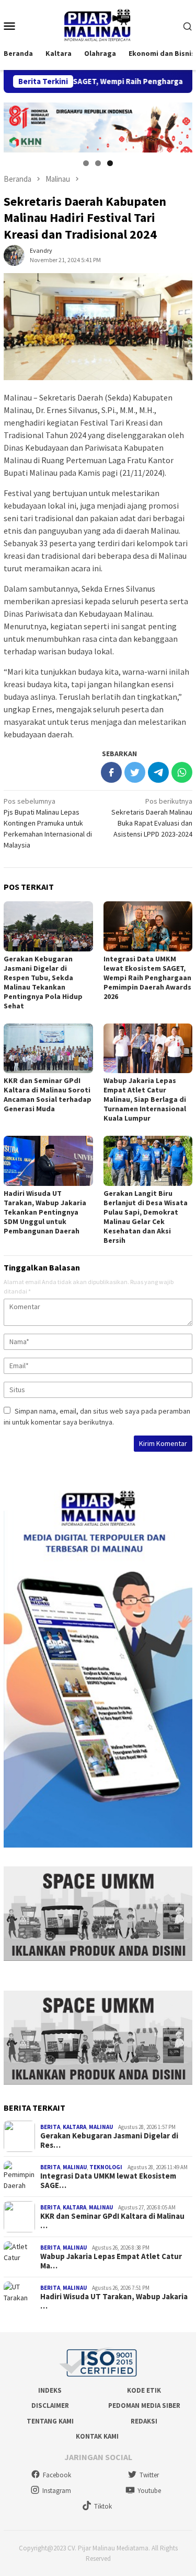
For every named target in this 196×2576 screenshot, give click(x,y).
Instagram (57, 2491)
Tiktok (103, 2506)
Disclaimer (50, 2406)
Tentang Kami (50, 2421)
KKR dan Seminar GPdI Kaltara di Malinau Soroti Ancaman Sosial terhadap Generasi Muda (48, 1095)
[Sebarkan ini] (111, 772)
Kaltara (74, 2127)
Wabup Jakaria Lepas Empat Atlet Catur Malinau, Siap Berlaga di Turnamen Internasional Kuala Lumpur (145, 1099)
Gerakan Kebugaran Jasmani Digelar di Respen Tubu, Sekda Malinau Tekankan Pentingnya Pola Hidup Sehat (43, 982)
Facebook (57, 2475)
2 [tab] (98, 163)
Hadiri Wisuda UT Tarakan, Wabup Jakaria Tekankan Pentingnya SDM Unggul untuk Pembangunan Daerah (45, 1212)
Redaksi (144, 2421)
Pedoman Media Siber (144, 2406)
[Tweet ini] (135, 772)
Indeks (50, 2390)
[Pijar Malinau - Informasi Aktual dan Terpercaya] (98, 25)
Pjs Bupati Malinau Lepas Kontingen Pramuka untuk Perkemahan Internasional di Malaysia (48, 823)
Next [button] (179, 125)
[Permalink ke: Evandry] (14, 254)
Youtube (149, 2491)
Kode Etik (144, 2390)
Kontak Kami (97, 2436)
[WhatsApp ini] (182, 772)
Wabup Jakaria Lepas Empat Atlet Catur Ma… (111, 2261)
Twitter (149, 2475)
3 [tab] (110, 163)
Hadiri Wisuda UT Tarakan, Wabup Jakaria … (114, 2301)
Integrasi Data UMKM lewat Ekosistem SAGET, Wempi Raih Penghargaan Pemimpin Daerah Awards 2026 (147, 978)
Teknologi (106, 2167)
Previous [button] (17, 125)
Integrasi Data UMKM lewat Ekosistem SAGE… (108, 2181)
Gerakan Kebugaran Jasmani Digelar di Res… (109, 2140)
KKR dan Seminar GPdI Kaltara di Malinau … (112, 2221)
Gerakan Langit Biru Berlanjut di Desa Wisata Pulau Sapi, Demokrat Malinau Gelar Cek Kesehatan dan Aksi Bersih (146, 1217)
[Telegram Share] (158, 772)
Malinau (101, 2127)
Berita (50, 2127)
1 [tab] (86, 163)
